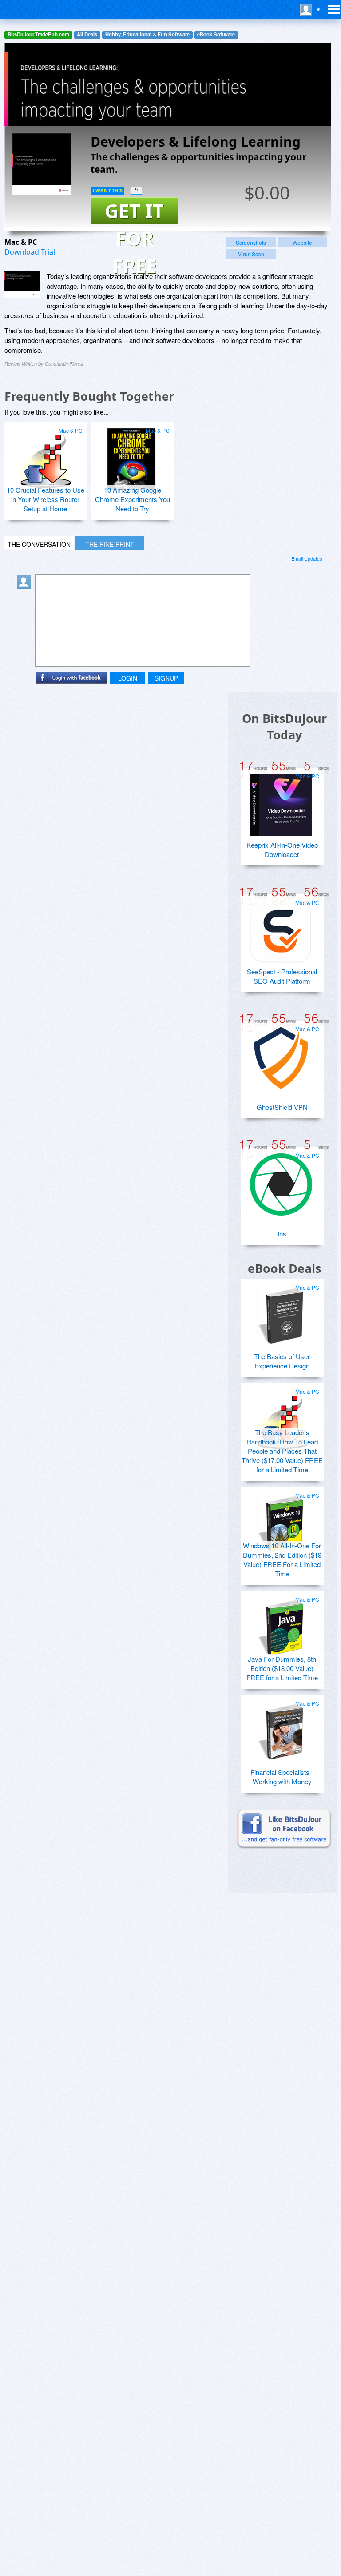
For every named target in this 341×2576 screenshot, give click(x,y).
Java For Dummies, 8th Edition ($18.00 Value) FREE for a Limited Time (282, 1668)
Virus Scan (251, 254)
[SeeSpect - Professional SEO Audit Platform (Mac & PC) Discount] (281, 928)
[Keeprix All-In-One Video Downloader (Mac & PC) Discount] (281, 802)
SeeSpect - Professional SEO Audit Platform (282, 976)
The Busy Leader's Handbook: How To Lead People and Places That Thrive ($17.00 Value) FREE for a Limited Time (282, 1451)
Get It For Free (134, 211)
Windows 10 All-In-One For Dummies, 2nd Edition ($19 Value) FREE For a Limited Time (282, 1559)
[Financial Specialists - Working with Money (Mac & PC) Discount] (281, 1729)
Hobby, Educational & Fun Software (147, 34)
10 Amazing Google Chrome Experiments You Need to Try (133, 499)
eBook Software (216, 34)
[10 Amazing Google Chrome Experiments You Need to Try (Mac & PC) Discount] (131, 456)
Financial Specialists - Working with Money (282, 1777)
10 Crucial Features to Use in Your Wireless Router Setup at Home (46, 499)
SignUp (166, 678)
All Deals (87, 34)
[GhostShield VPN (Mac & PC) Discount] (281, 1054)
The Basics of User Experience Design (282, 1361)
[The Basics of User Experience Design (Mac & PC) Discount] (281, 1313)
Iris (282, 1234)
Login (128, 678)
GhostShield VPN (282, 1107)
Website (302, 242)
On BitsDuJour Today (284, 726)
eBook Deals (284, 1268)
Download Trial (30, 252)
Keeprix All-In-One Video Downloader (282, 849)
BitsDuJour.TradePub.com (38, 34)
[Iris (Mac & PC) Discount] (281, 1181)
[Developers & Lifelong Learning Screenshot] (22, 285)
